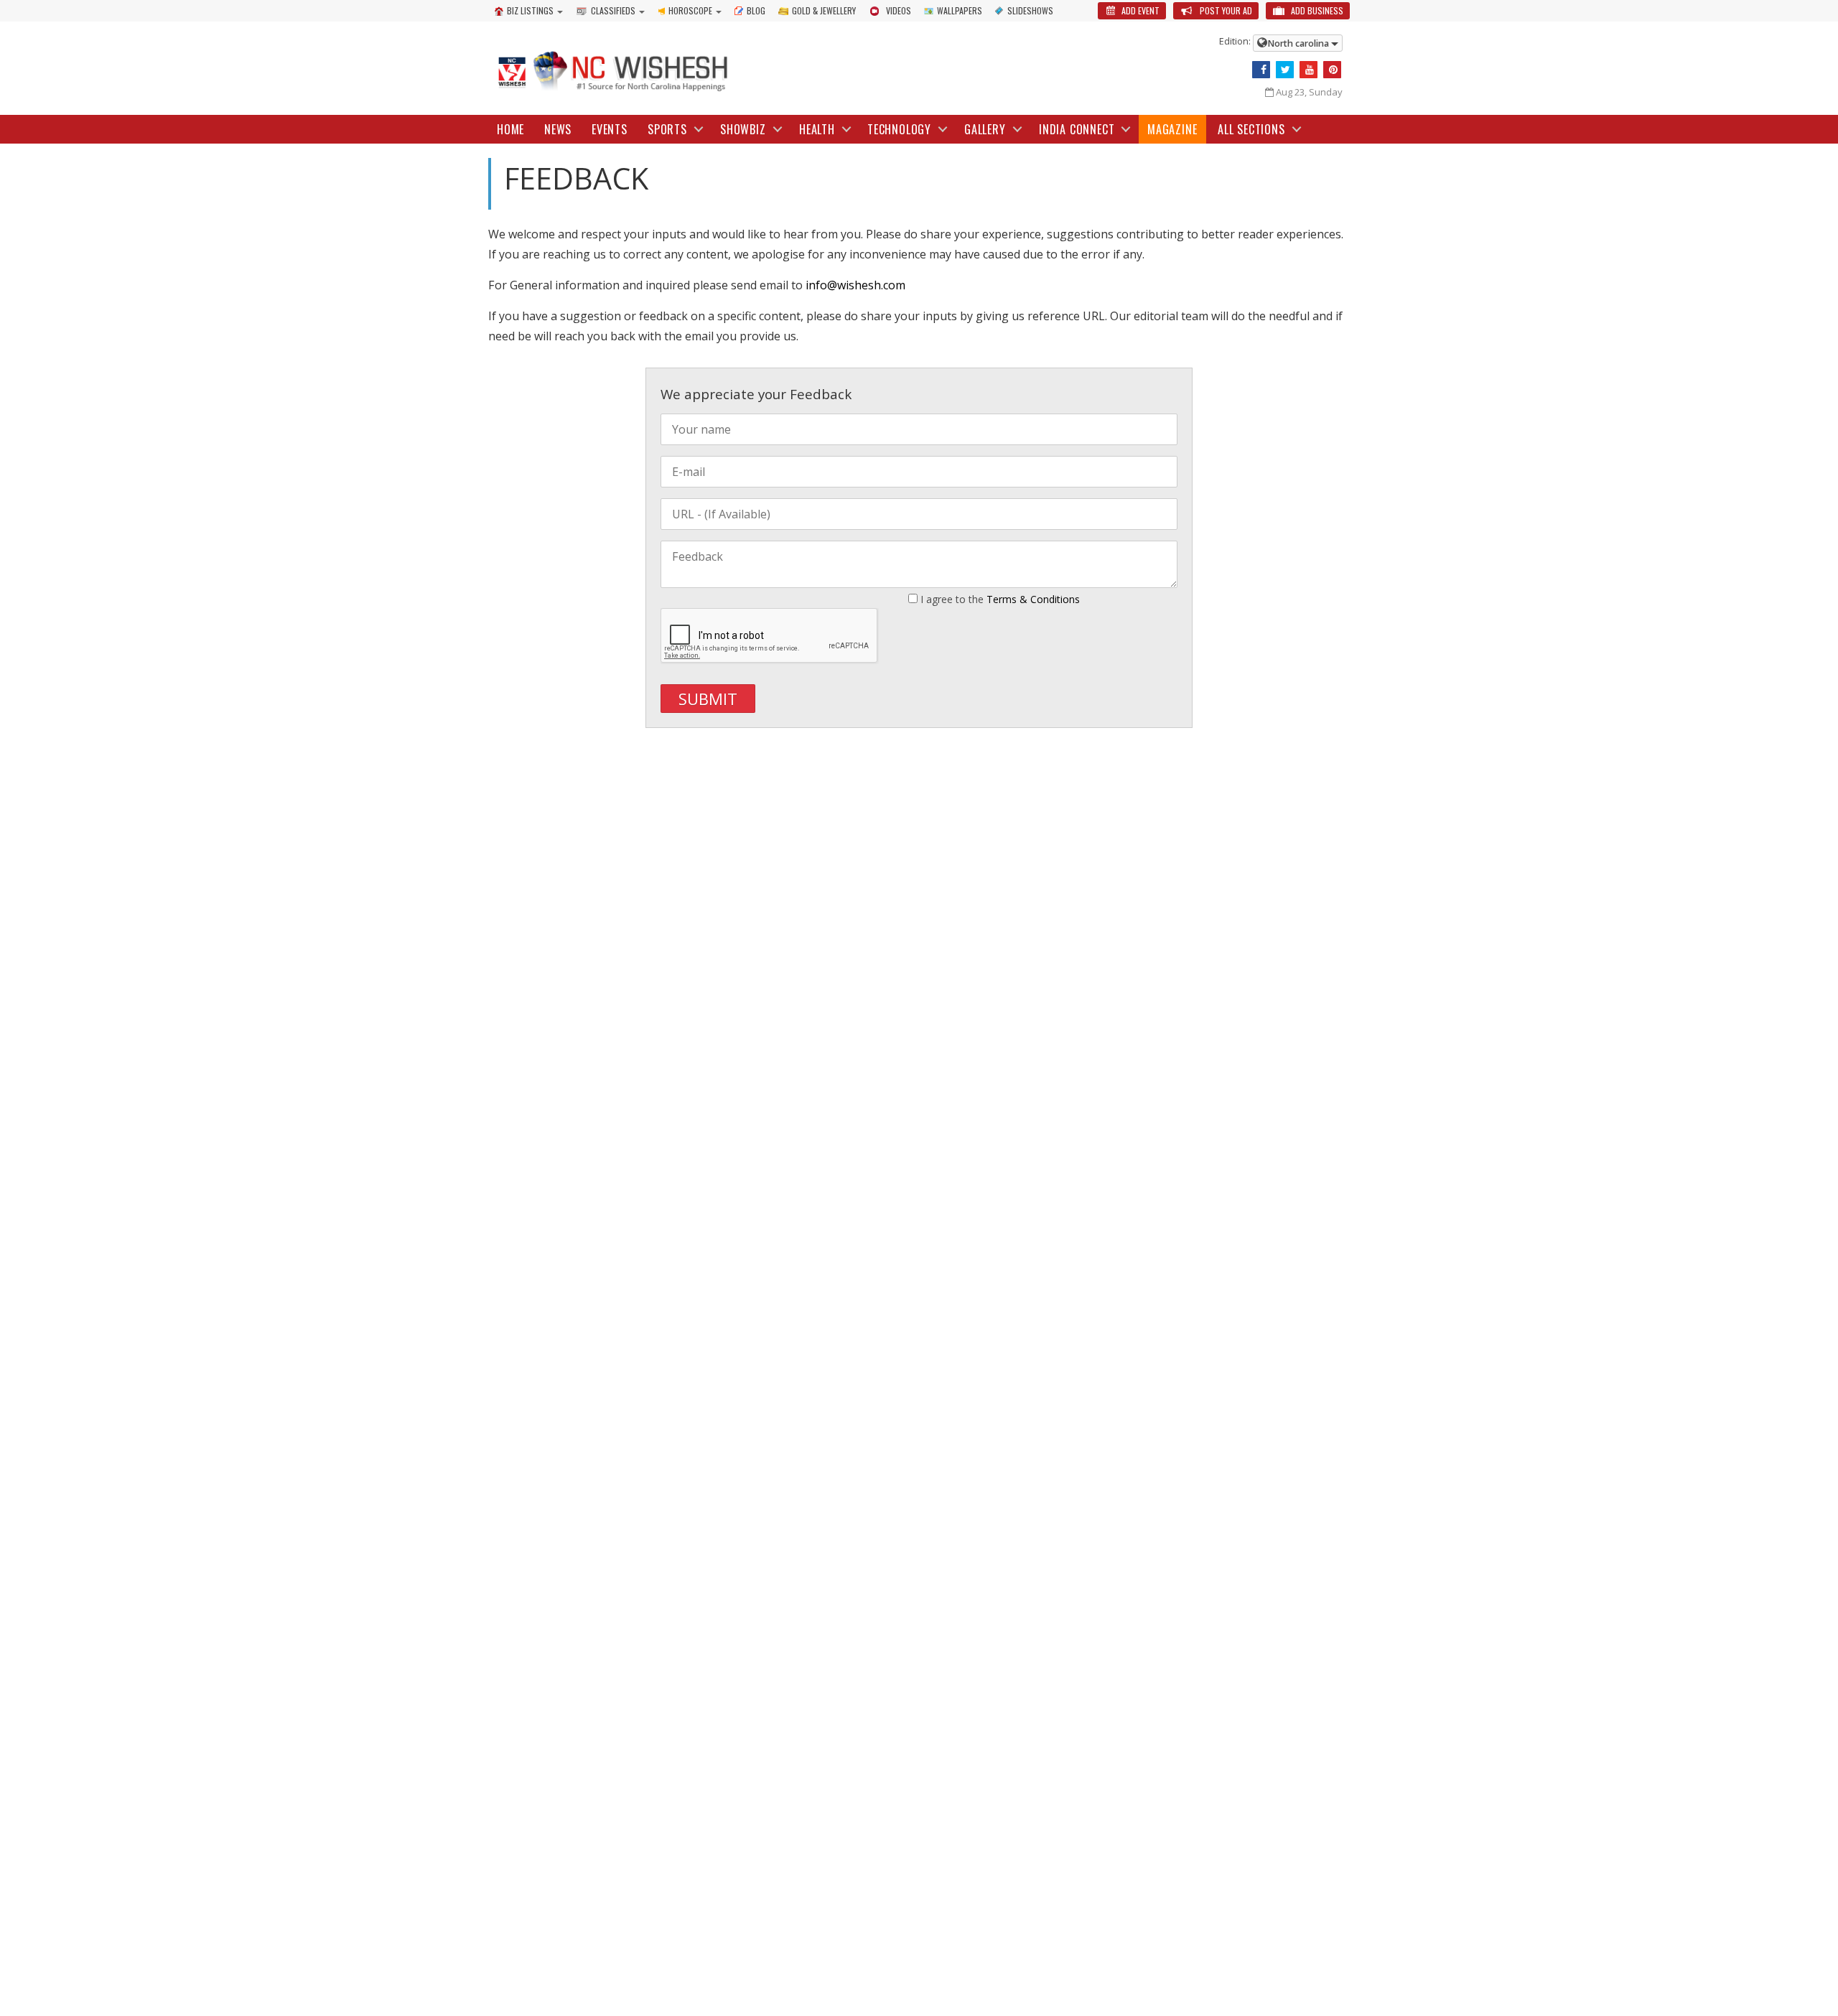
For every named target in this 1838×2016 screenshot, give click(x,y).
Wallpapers (960, 10)
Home (510, 129)
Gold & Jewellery (824, 10)
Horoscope (690, 10)
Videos (899, 10)
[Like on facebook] (1261, 70)
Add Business (1316, 10)
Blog (756, 10)
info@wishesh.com (855, 285)
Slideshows (1030, 10)
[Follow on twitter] (1285, 70)
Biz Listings (530, 10)
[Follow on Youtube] (1308, 70)
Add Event (1139, 10)
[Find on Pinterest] (1332, 70)
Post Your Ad (1225, 10)
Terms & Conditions (1033, 599)
